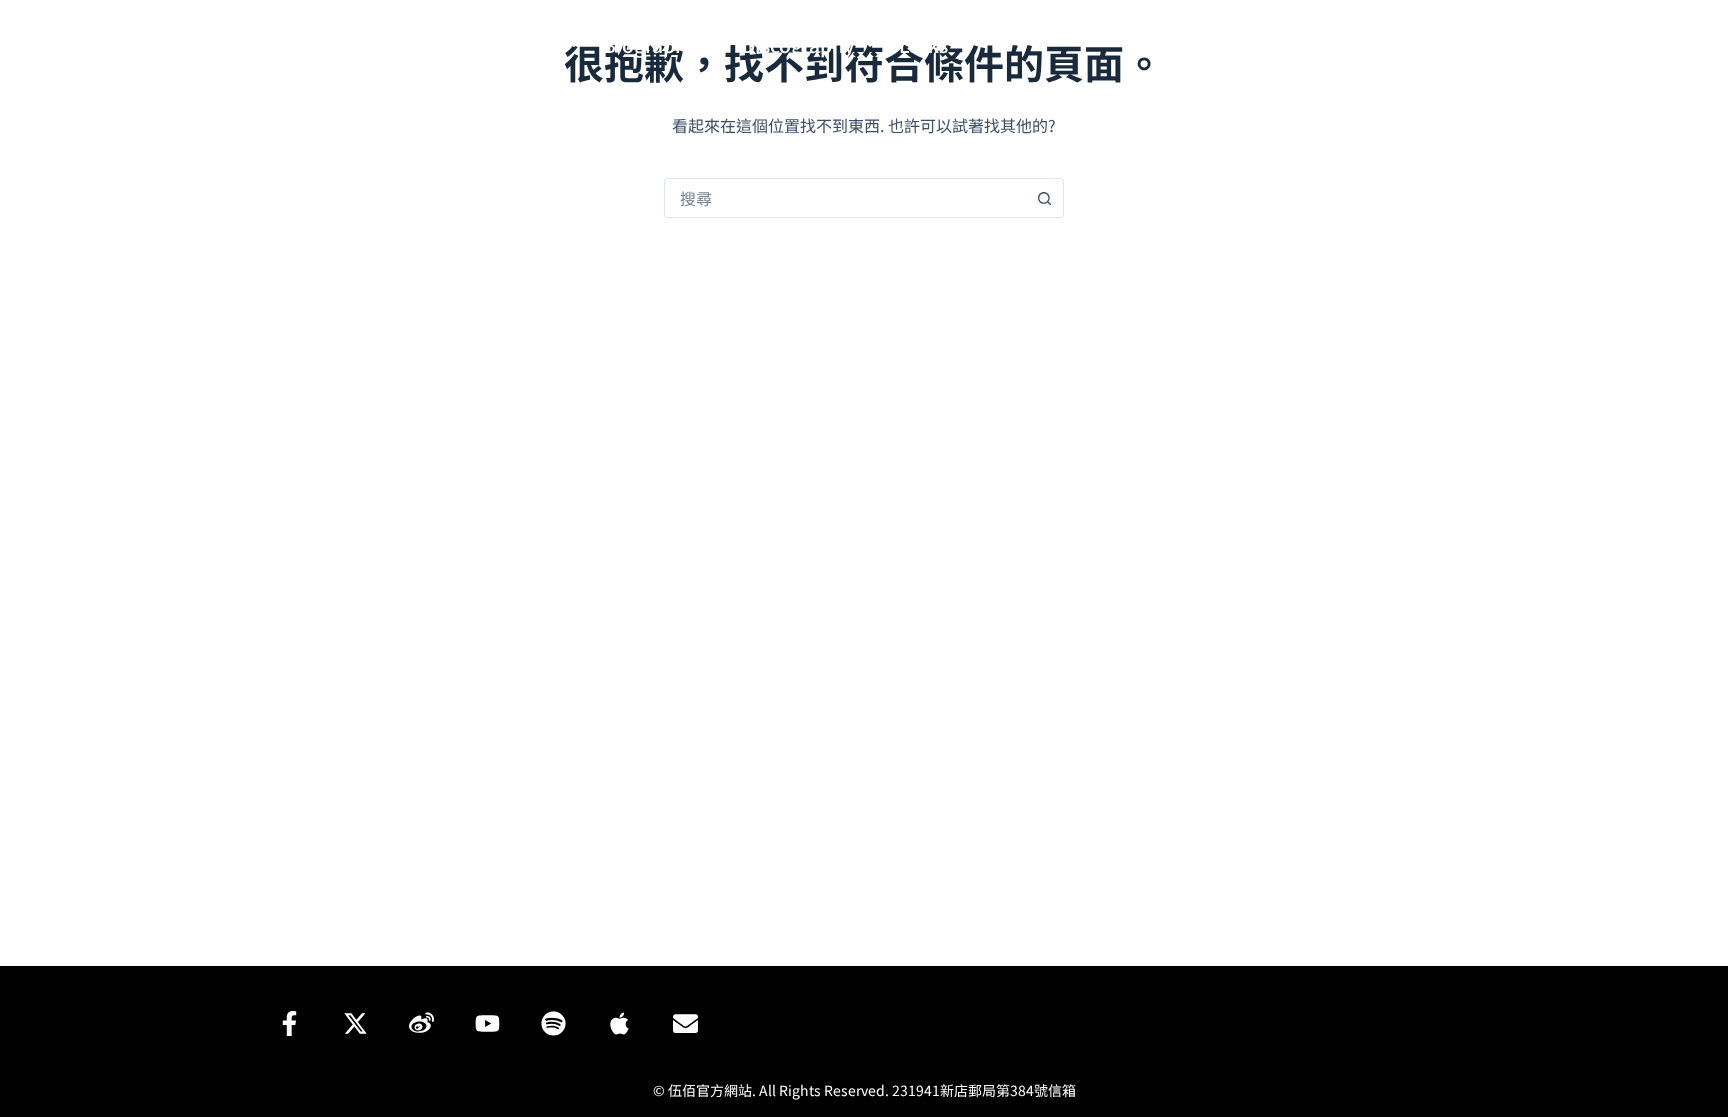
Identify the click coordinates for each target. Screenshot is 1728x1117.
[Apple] (619, 1023)
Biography (650, 45)
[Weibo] (1301, 45)
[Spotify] (1361, 45)
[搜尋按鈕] (1044, 198)
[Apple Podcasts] (1391, 45)
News (534, 45)
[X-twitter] (355, 1023)
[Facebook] (1241, 45)
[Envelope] (685, 1023)
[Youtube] (487, 1023)
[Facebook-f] (289, 1023)
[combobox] (845, 198)
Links (923, 45)
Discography (798, 45)
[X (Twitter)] (1271, 45)
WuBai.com (368, 44)
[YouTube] (1331, 45)
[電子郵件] (1421, 45)
